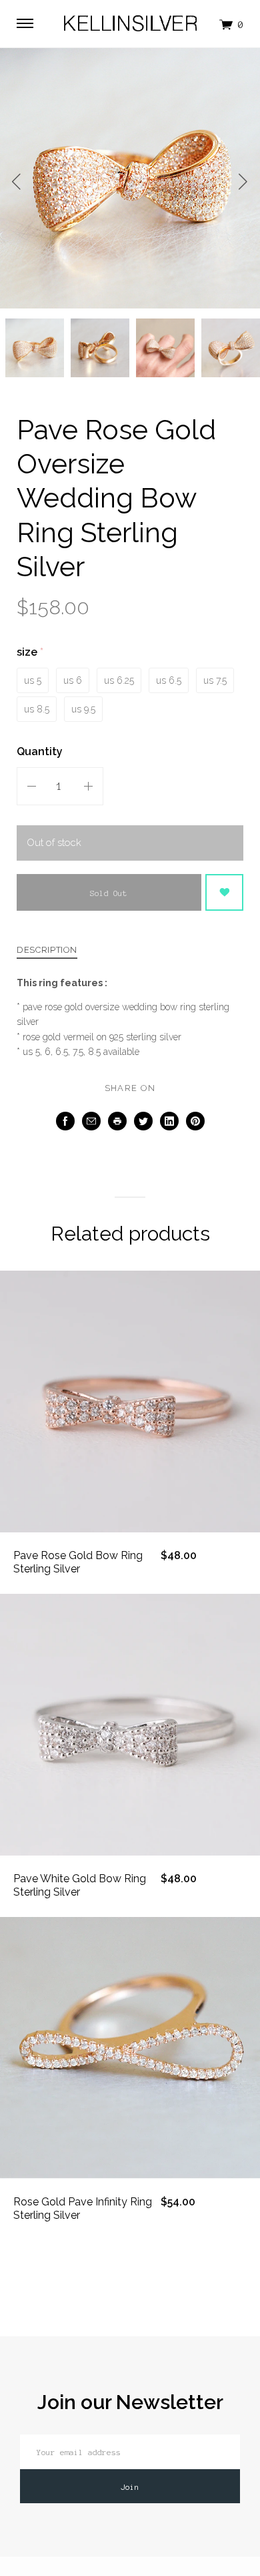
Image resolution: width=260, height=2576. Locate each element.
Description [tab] (47, 950)
